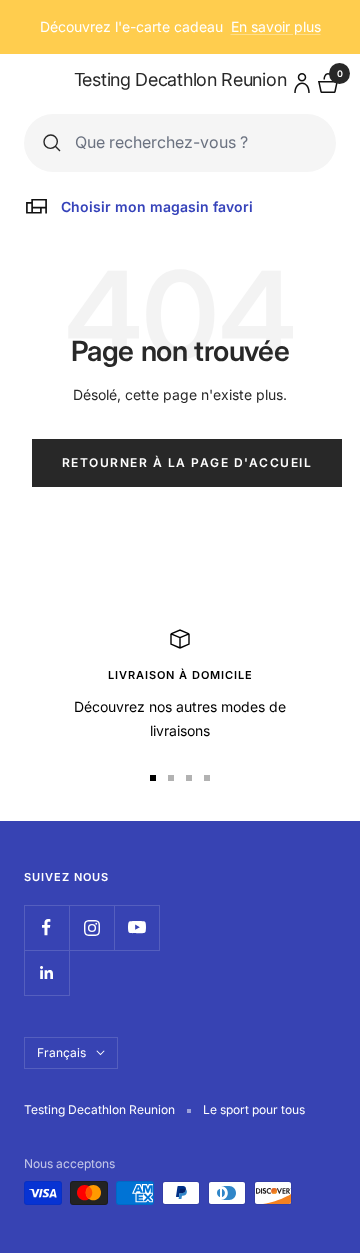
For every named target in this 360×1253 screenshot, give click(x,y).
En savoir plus (276, 26)
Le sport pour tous (254, 1109)
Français (61, 1052)
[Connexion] (299, 79)
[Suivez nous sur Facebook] (46, 927)
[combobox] (196, 142)
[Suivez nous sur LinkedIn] (46, 972)
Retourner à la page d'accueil (187, 462)
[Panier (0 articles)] (326, 80)
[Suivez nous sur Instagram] (91, 927)
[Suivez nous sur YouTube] (136, 927)
